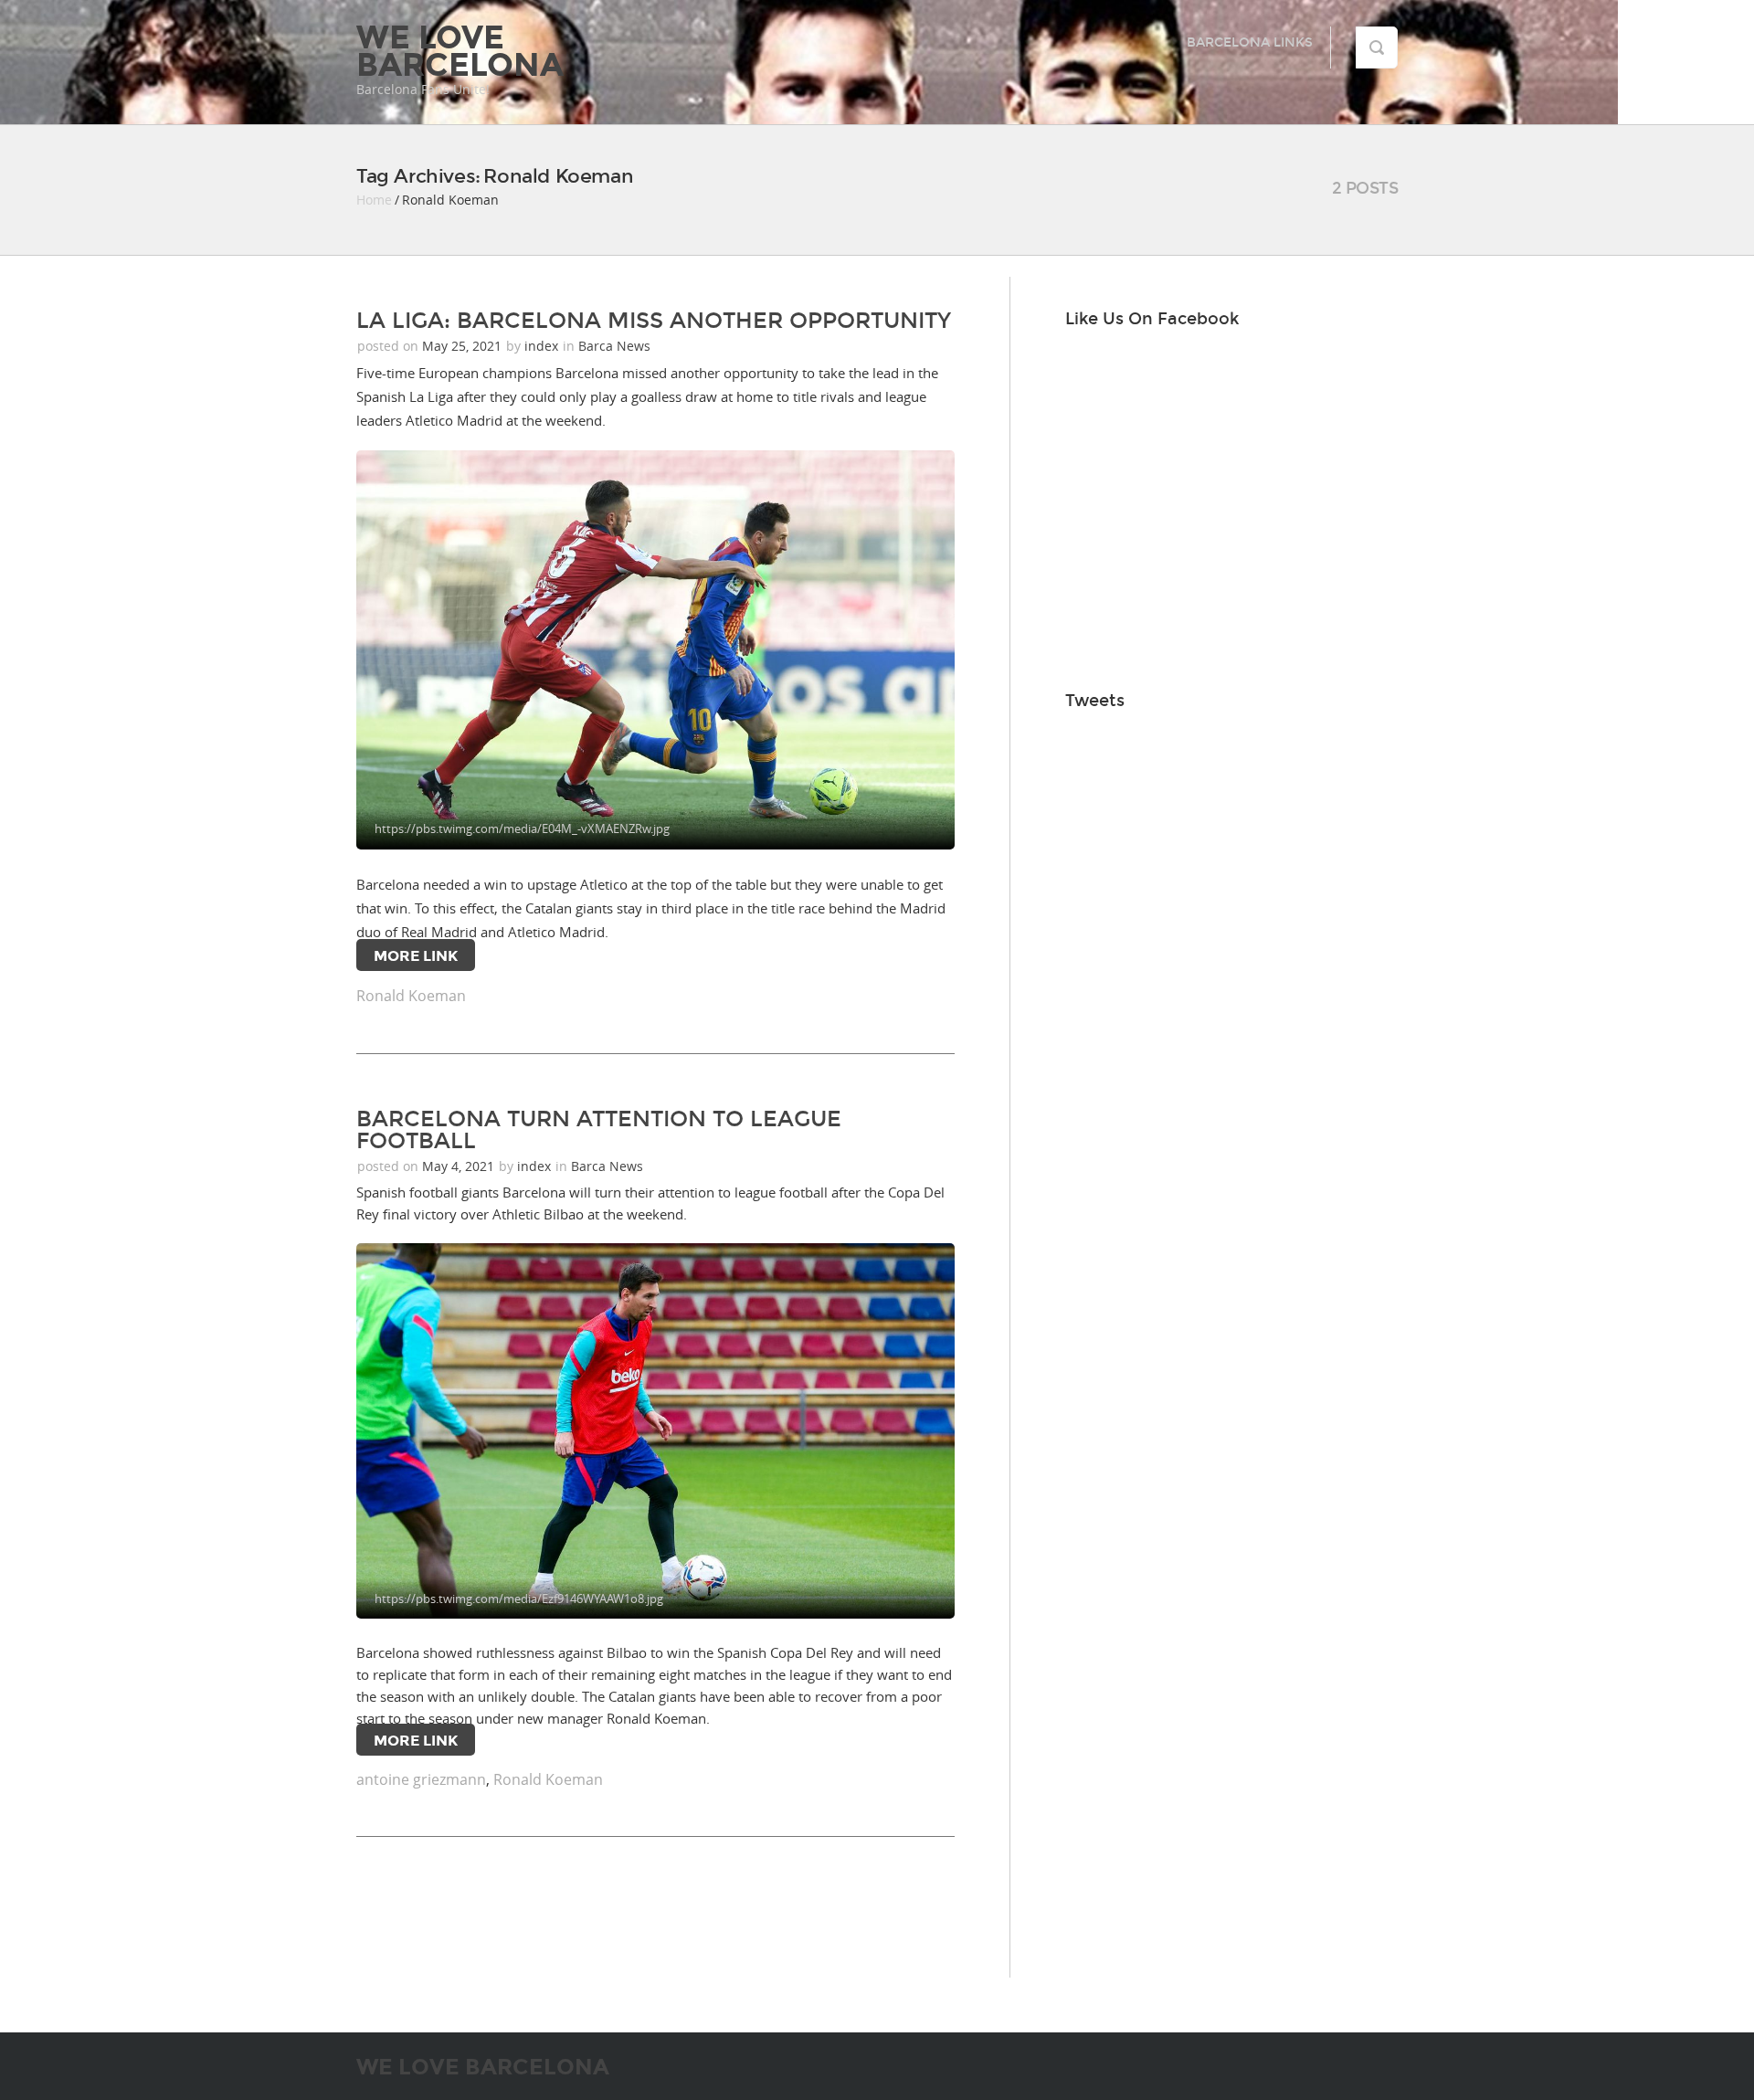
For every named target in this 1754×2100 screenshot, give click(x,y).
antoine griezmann (421, 1779)
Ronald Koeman (411, 996)
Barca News (614, 346)
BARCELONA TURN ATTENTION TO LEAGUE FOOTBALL (599, 1130)
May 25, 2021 (464, 346)
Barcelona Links (1250, 42)
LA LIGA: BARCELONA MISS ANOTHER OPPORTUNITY (654, 321)
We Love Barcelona (460, 51)
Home (374, 200)
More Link (416, 956)
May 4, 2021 (460, 1166)
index (541, 346)
